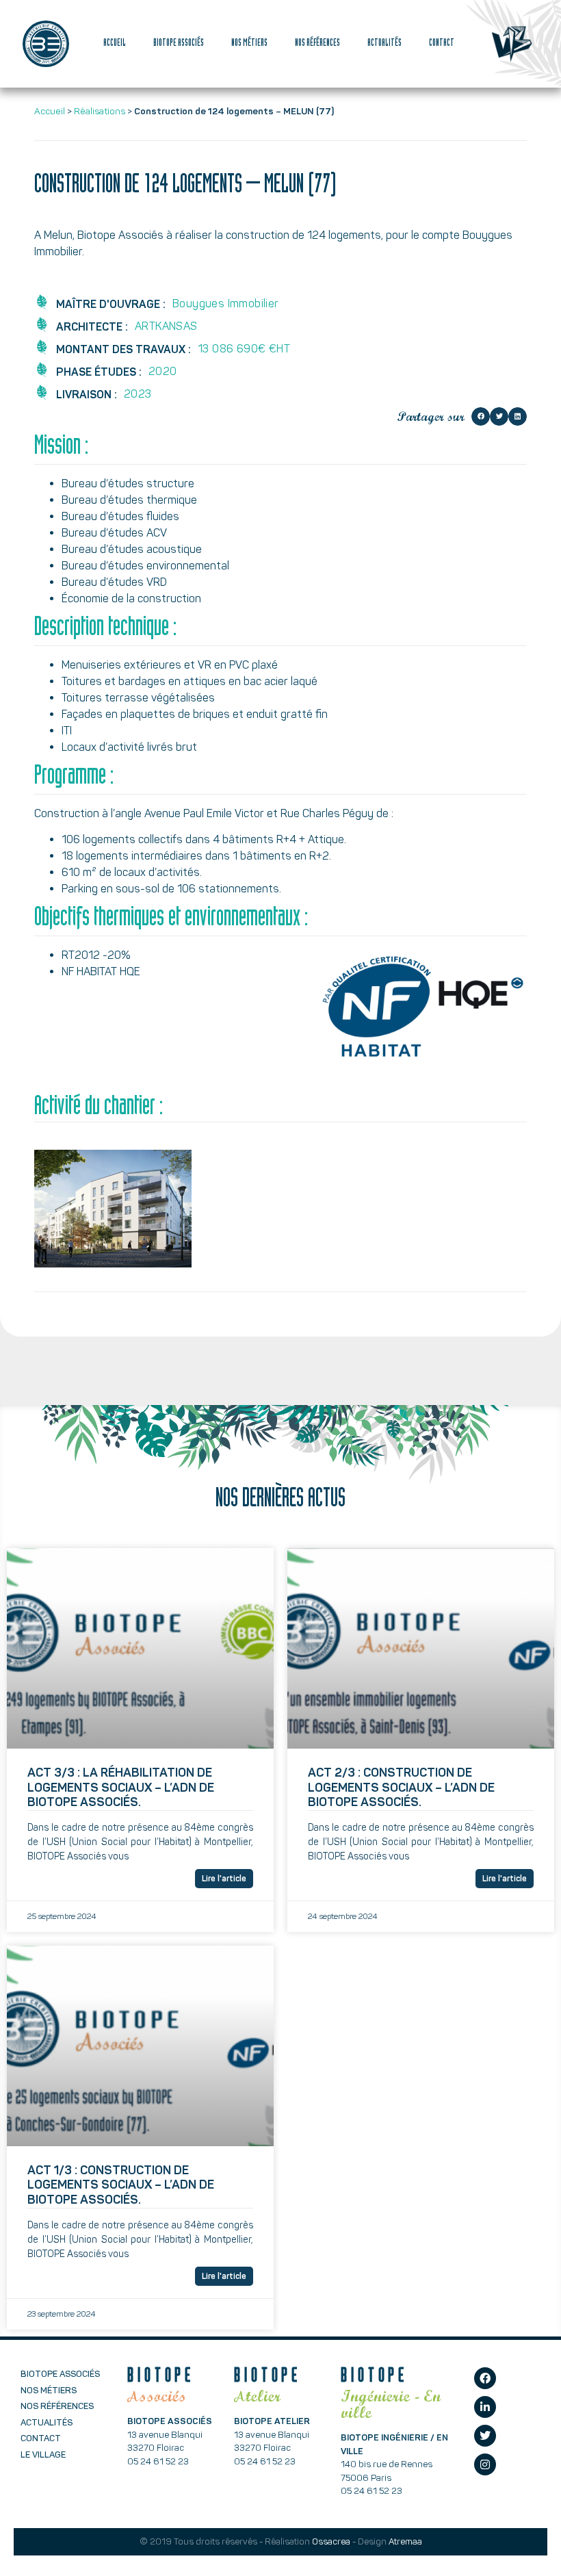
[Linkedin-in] (485, 2407)
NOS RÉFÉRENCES (317, 44)
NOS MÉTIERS (249, 44)
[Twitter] (485, 2436)
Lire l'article (224, 1879)
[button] (481, 416)
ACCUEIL (115, 44)
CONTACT (442, 44)
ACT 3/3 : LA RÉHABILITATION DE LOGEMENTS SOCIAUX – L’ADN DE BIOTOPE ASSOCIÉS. (121, 1787)
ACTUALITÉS (384, 44)
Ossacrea (331, 2541)
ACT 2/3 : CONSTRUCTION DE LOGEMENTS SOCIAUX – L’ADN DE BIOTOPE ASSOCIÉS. (401, 1787)
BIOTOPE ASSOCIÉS (179, 44)
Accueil (50, 111)
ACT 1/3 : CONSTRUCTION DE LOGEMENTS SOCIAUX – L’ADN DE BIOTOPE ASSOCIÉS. (121, 2185)
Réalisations (100, 111)
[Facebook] (485, 2378)
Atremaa (405, 2541)
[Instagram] (485, 2464)
